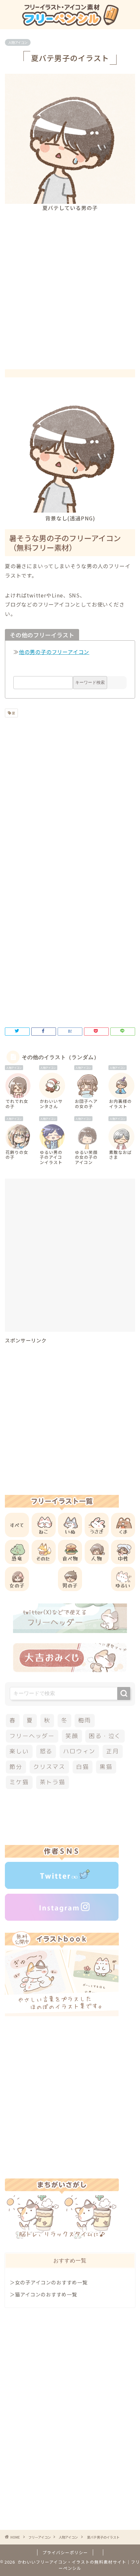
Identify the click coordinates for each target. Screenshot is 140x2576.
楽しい (19, 1751)
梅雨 (85, 1720)
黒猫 (106, 1767)
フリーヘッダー (32, 1736)
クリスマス (49, 1767)
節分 (16, 1767)
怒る (46, 1751)
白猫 (83, 1767)
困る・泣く (105, 1736)
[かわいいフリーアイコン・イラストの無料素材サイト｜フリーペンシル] (70, 23)
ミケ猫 (19, 1782)
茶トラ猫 (53, 1782)
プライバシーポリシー (65, 2552)
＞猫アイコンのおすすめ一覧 (43, 2294)
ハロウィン (79, 1751)
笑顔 (72, 1736)
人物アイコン (18, 42)
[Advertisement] (70, 285)
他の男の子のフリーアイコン (54, 652)
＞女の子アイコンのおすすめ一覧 (49, 2282)
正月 (113, 1751)
